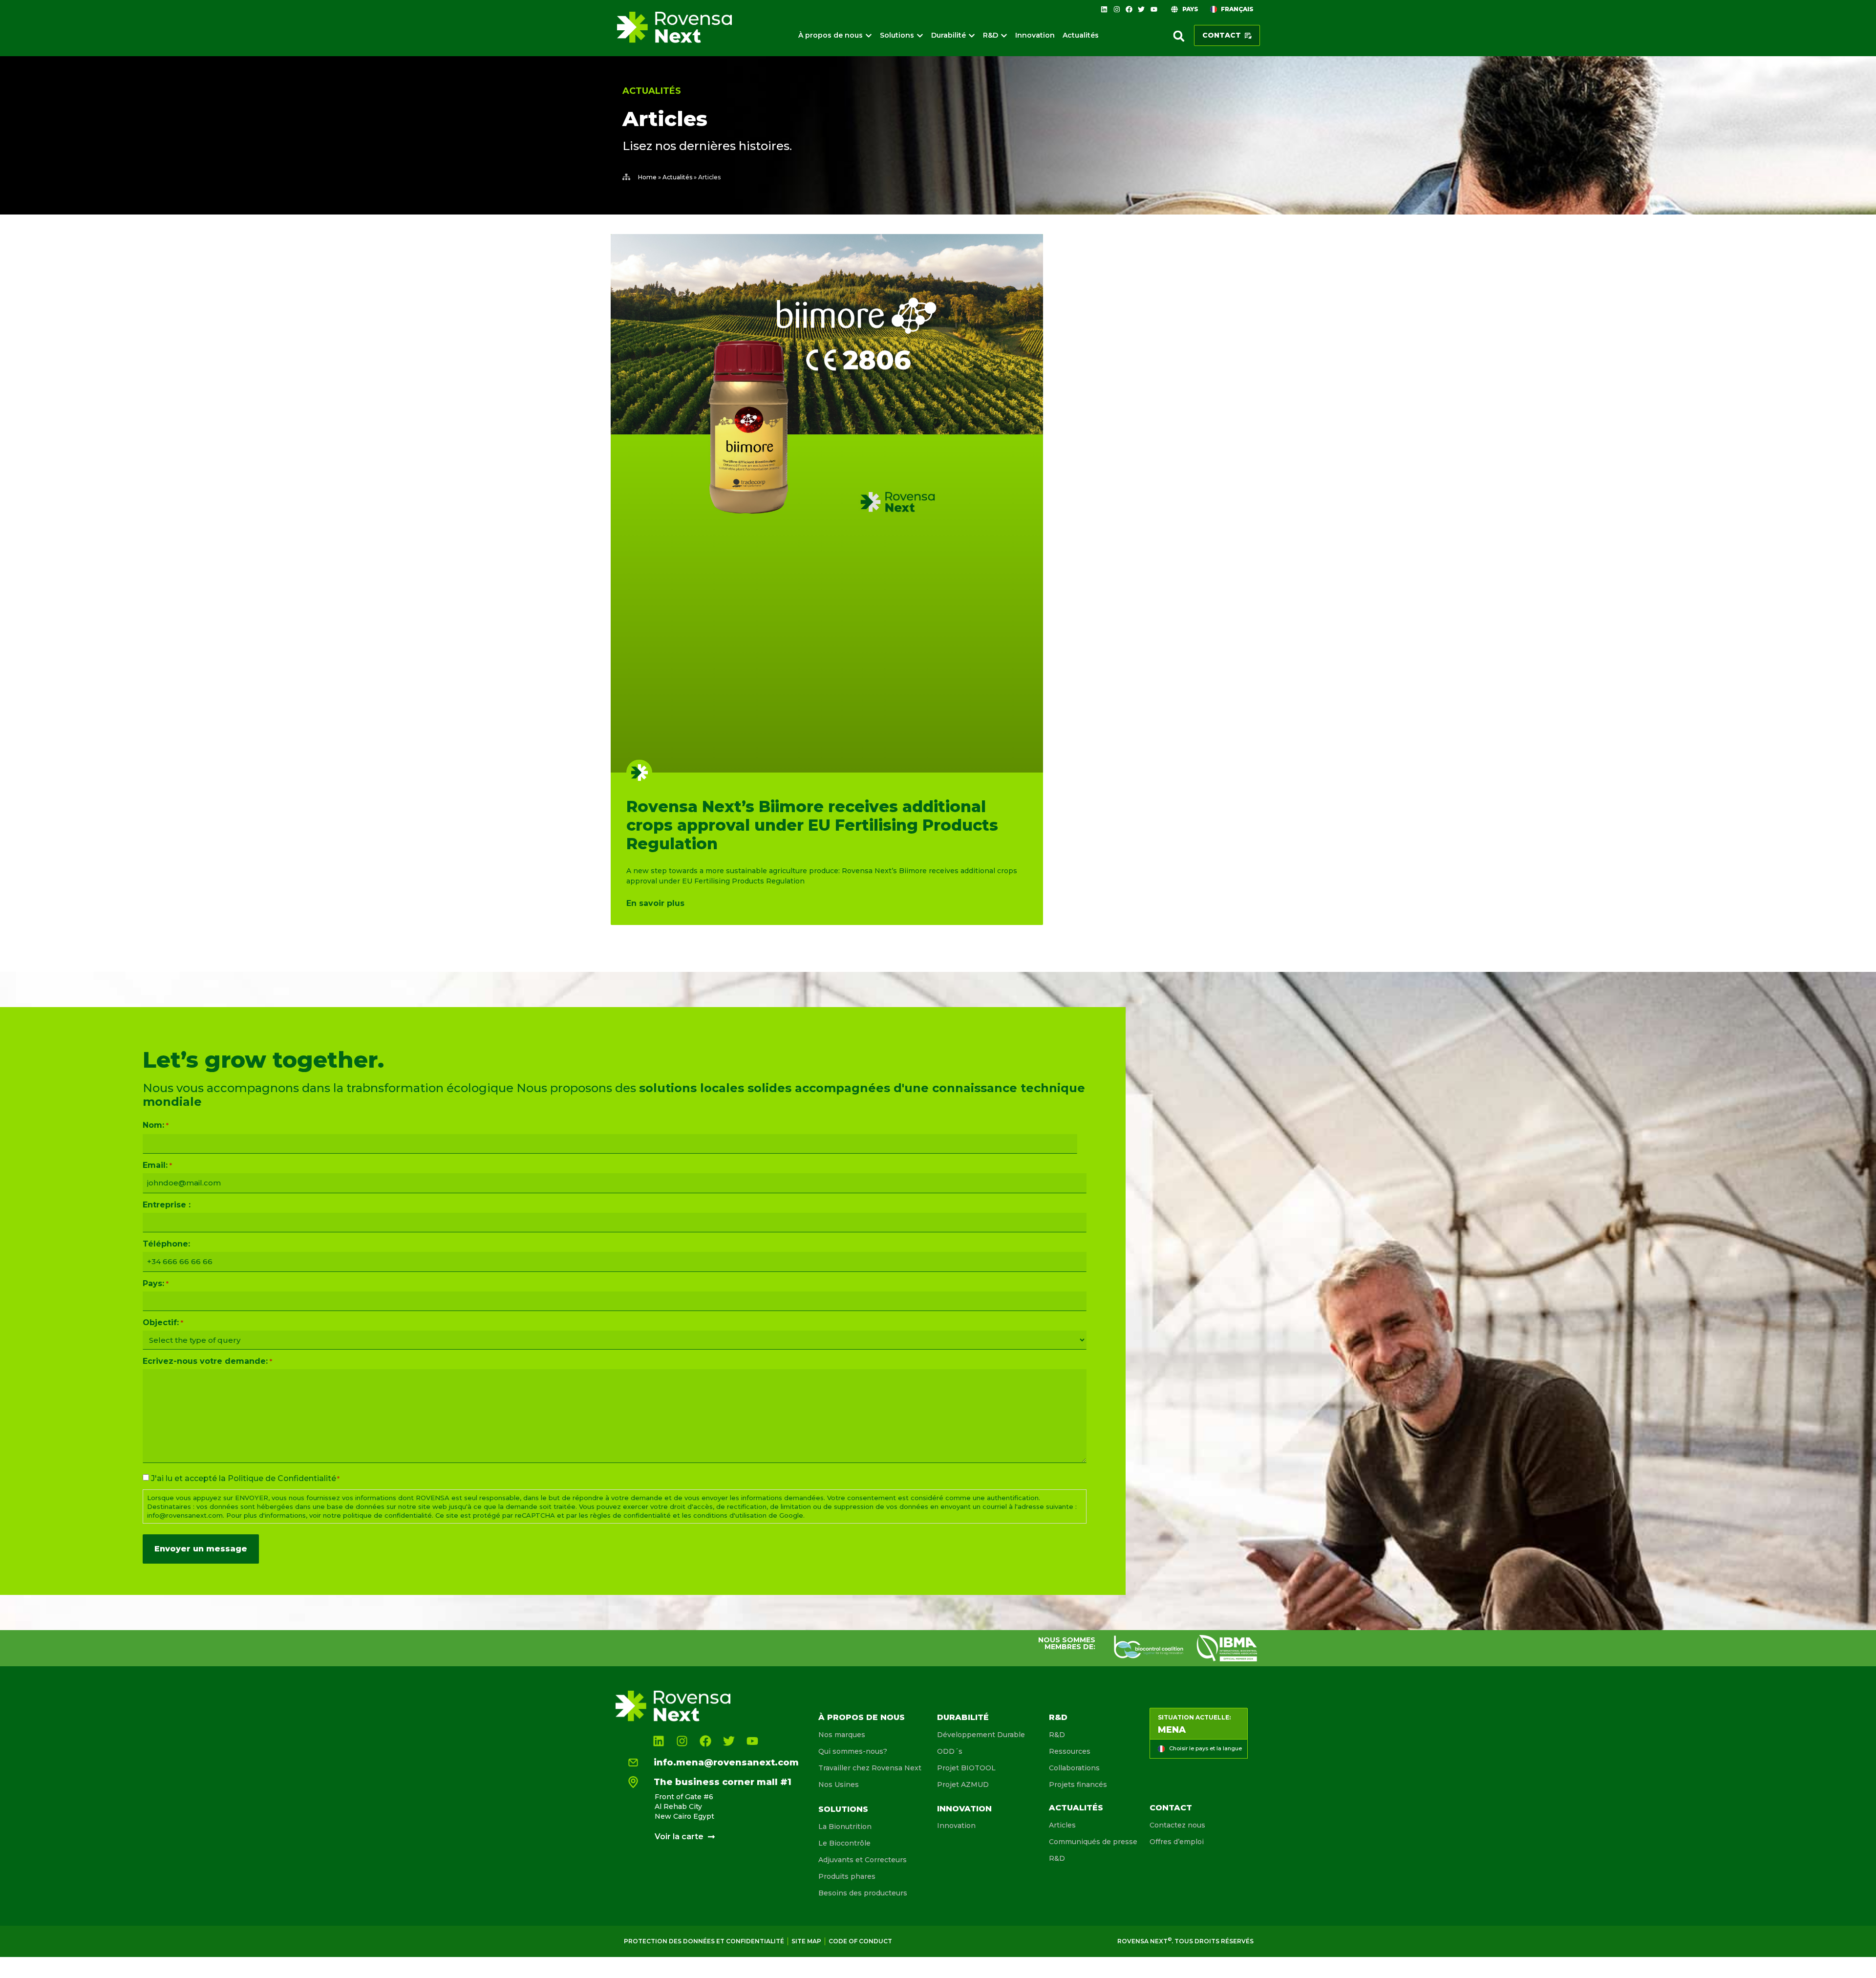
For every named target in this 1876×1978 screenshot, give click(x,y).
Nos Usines (839, 1784)
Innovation (964, 1809)
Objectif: (163, 1323)
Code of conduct (860, 1941)
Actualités (652, 91)
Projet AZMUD (963, 1784)
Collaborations (1074, 1768)
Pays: (155, 1284)
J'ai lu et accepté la (245, 1479)
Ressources (1070, 1751)
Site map (806, 1941)
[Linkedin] (1104, 9)
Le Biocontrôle (844, 1843)
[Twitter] (1141, 9)
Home (647, 177)
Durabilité (963, 1717)
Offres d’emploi (1177, 1842)
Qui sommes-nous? (853, 1751)
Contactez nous (1177, 1825)
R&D (1058, 1717)
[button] (1179, 36)
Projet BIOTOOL (966, 1768)
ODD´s (950, 1751)
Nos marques (842, 1735)
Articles (1062, 1825)
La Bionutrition (845, 1827)
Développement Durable (981, 1735)
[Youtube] (1154, 9)
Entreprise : (167, 1205)
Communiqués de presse (1093, 1842)
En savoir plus (655, 903)
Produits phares (847, 1876)
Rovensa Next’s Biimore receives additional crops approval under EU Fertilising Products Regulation (812, 825)
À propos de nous (862, 1717)
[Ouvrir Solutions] (920, 35)
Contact (1171, 1808)
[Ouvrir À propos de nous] (869, 35)
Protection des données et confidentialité (704, 1941)
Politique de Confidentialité (282, 1478)
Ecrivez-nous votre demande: (207, 1361)
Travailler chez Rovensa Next (870, 1768)
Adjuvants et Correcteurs (863, 1860)
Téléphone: (166, 1244)
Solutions (843, 1809)
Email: (157, 1165)
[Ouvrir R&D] (1004, 35)
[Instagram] (1116, 9)
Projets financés (1078, 1784)
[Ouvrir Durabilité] (972, 35)
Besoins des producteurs (863, 1893)
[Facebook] (1129, 9)
